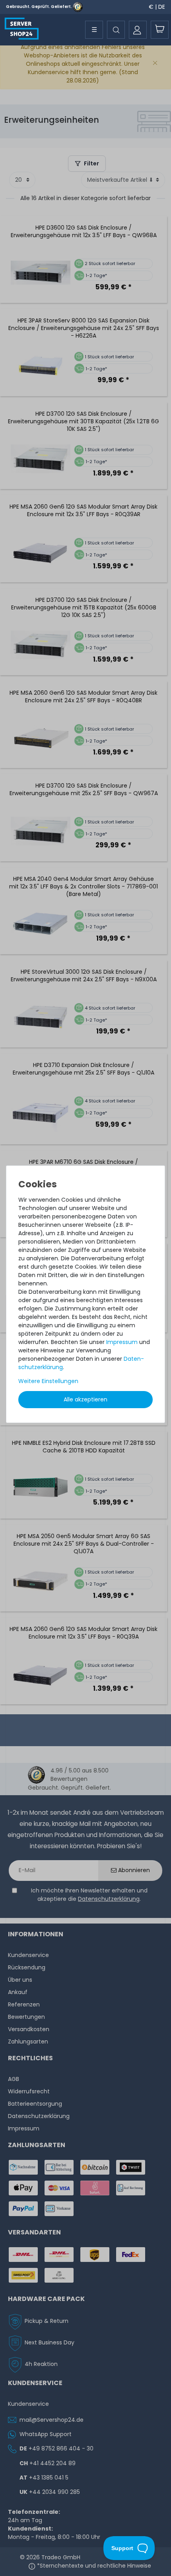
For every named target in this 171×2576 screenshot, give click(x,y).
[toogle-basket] (160, 30)
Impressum (122, 1342)
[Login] (138, 30)
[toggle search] (116, 30)
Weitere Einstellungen (48, 1381)
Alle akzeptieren (85, 1399)
